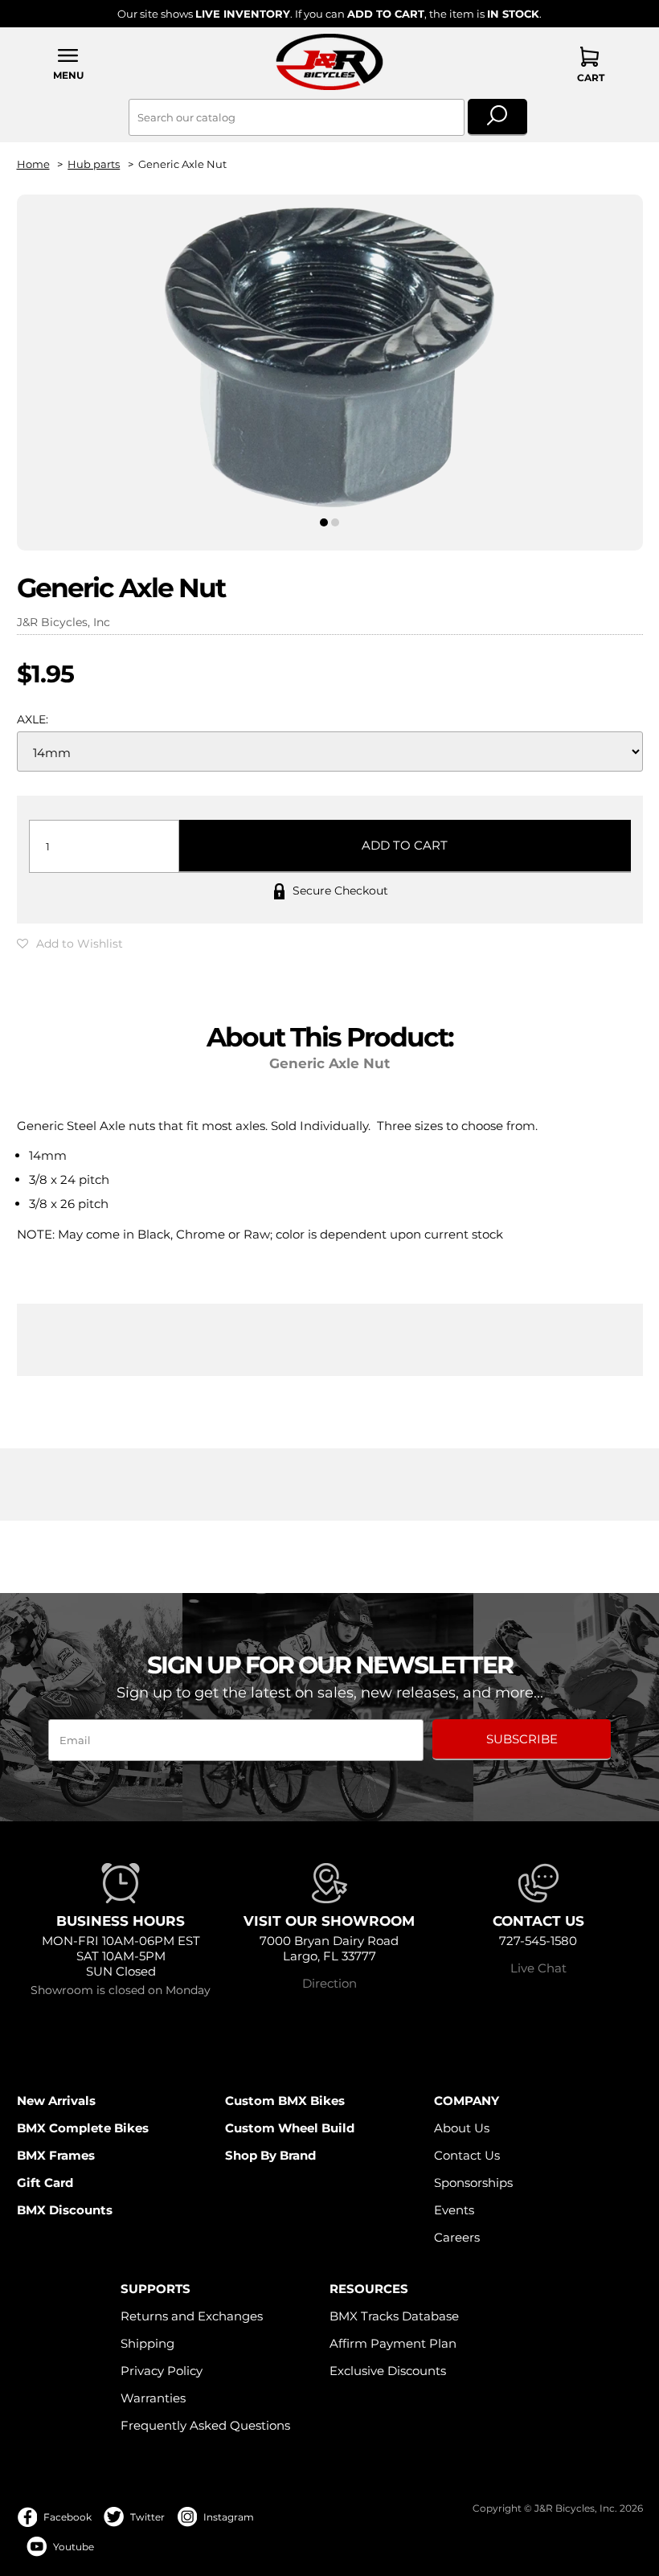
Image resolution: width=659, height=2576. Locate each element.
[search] (498, 117)
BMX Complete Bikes (83, 2128)
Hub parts (94, 164)
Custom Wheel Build (290, 2128)
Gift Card (45, 2183)
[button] (69, 64)
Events (454, 2210)
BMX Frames (56, 2155)
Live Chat (538, 1968)
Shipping (147, 2343)
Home (33, 164)
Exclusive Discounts (388, 2371)
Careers (457, 2237)
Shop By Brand (270, 2155)
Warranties (153, 2398)
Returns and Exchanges (192, 2316)
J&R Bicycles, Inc (63, 622)
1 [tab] (323, 522)
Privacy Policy (162, 2371)
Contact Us (467, 2155)
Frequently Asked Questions (205, 2425)
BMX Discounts (65, 2210)
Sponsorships (473, 2183)
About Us (462, 2128)
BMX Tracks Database (394, 2316)
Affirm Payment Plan (393, 2343)
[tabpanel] (330, 359)
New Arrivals (56, 2101)
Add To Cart (405, 845)
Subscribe (522, 1739)
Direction (329, 1983)
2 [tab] (336, 522)
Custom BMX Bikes (285, 2101)
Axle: (33, 719)
